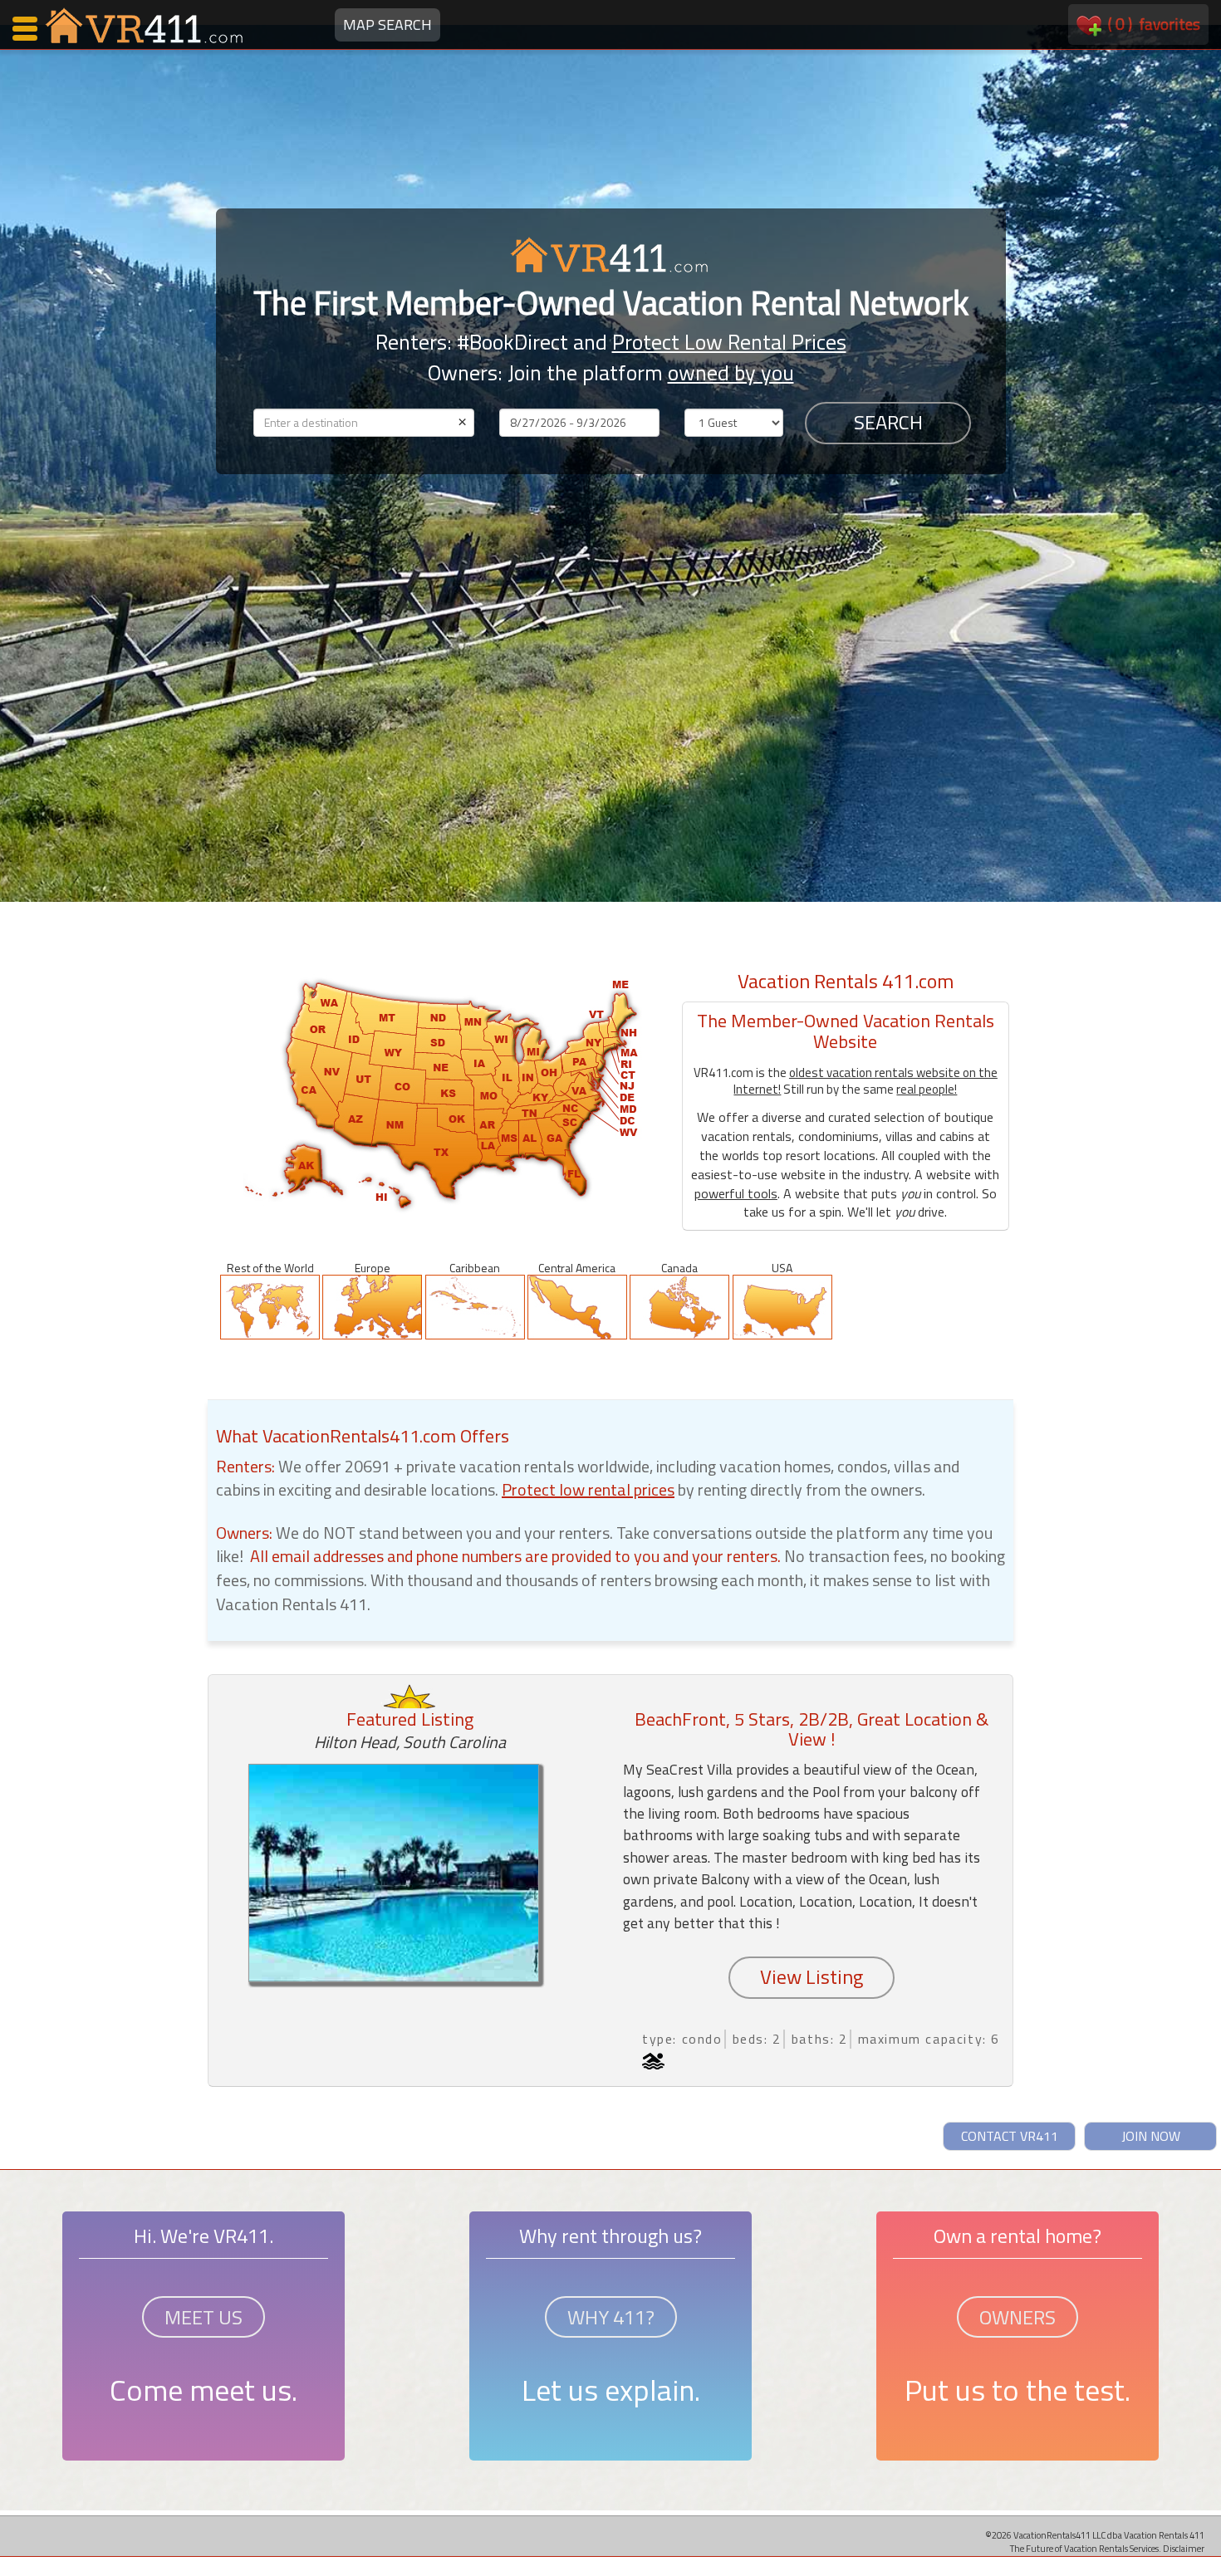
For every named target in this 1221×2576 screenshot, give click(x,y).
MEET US (203, 2317)
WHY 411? (611, 2317)
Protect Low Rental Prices (729, 342)
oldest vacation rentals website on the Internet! (865, 1081)
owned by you (731, 372)
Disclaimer (1184, 2548)
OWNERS (1017, 2317)
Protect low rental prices (588, 1489)
